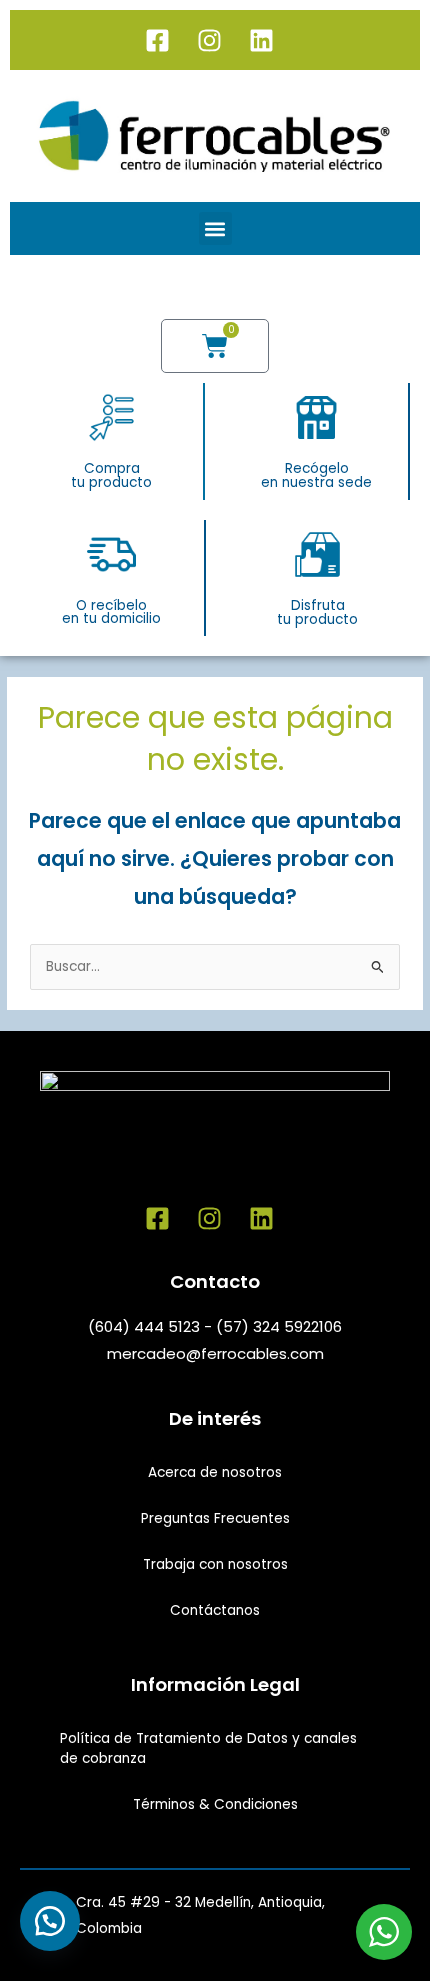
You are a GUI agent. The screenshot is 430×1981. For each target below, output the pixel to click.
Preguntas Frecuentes (215, 1518)
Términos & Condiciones (215, 1804)
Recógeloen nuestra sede (316, 475)
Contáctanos (215, 1610)
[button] (215, 228)
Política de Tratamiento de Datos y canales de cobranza (208, 1748)
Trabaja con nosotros (215, 1564)
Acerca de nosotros (215, 1472)
